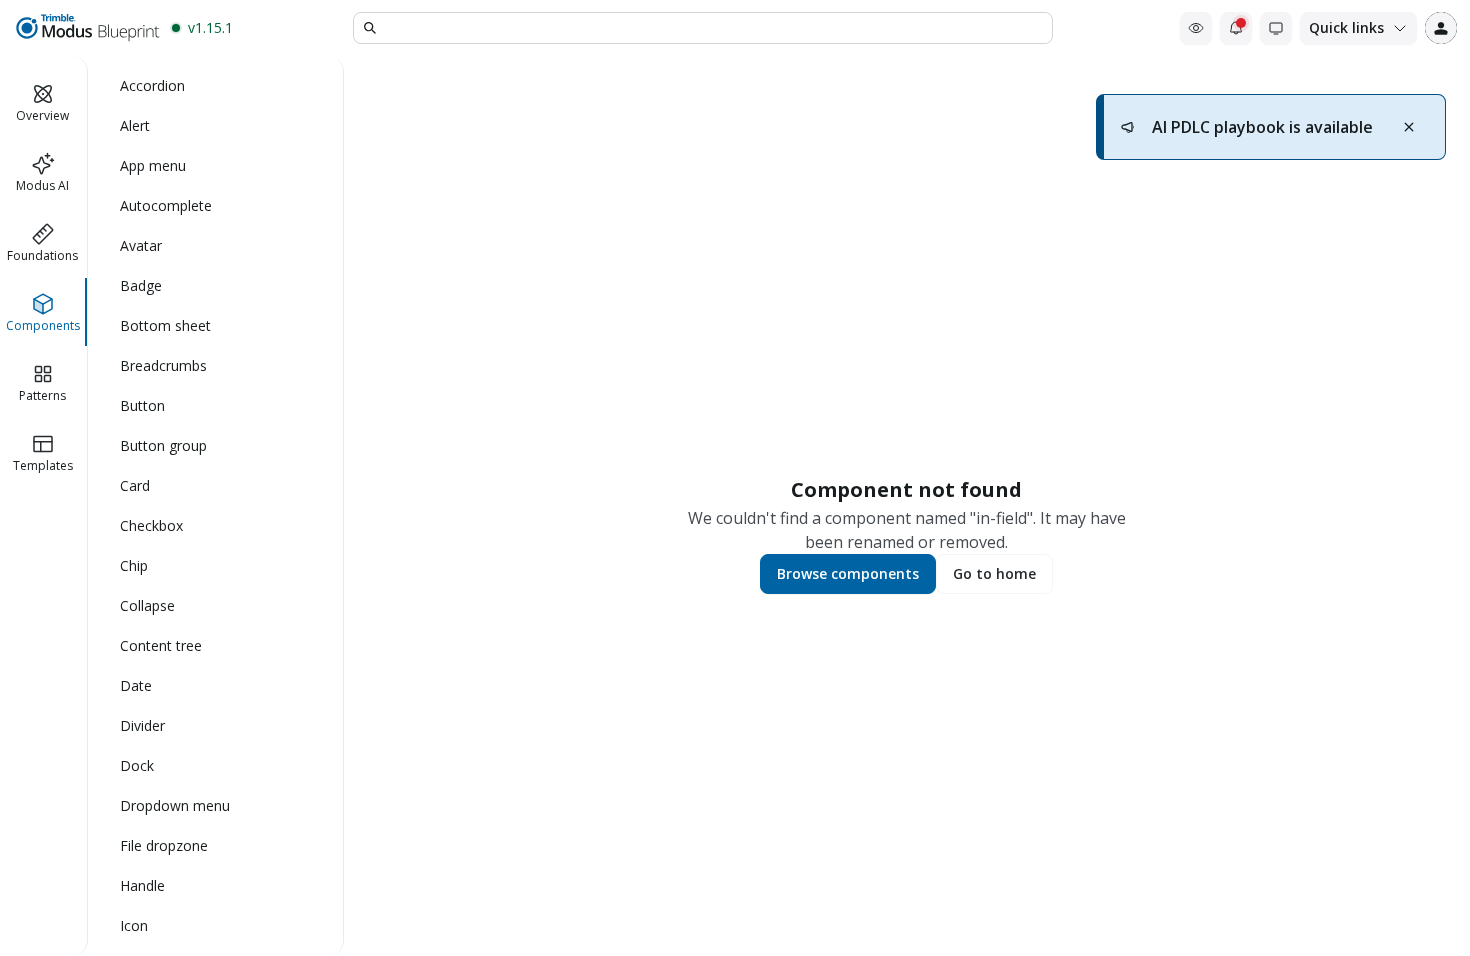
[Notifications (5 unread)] (1236, 28)
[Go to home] (86, 28)
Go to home (994, 573)
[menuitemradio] (216, 86)
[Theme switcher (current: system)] (1276, 28)
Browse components (848, 573)
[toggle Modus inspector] (1196, 28)
